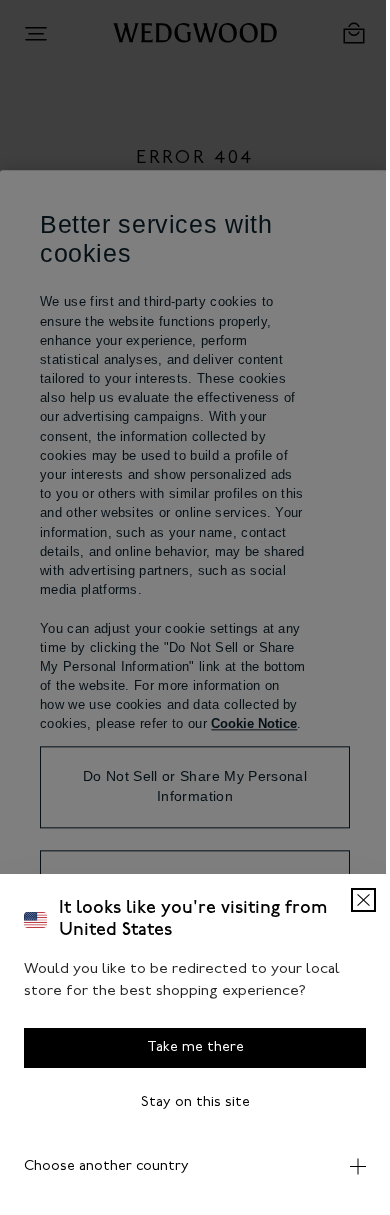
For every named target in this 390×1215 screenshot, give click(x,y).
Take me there (187, 1047)
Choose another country (106, 1166)
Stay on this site (187, 1102)
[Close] (348, 900)
